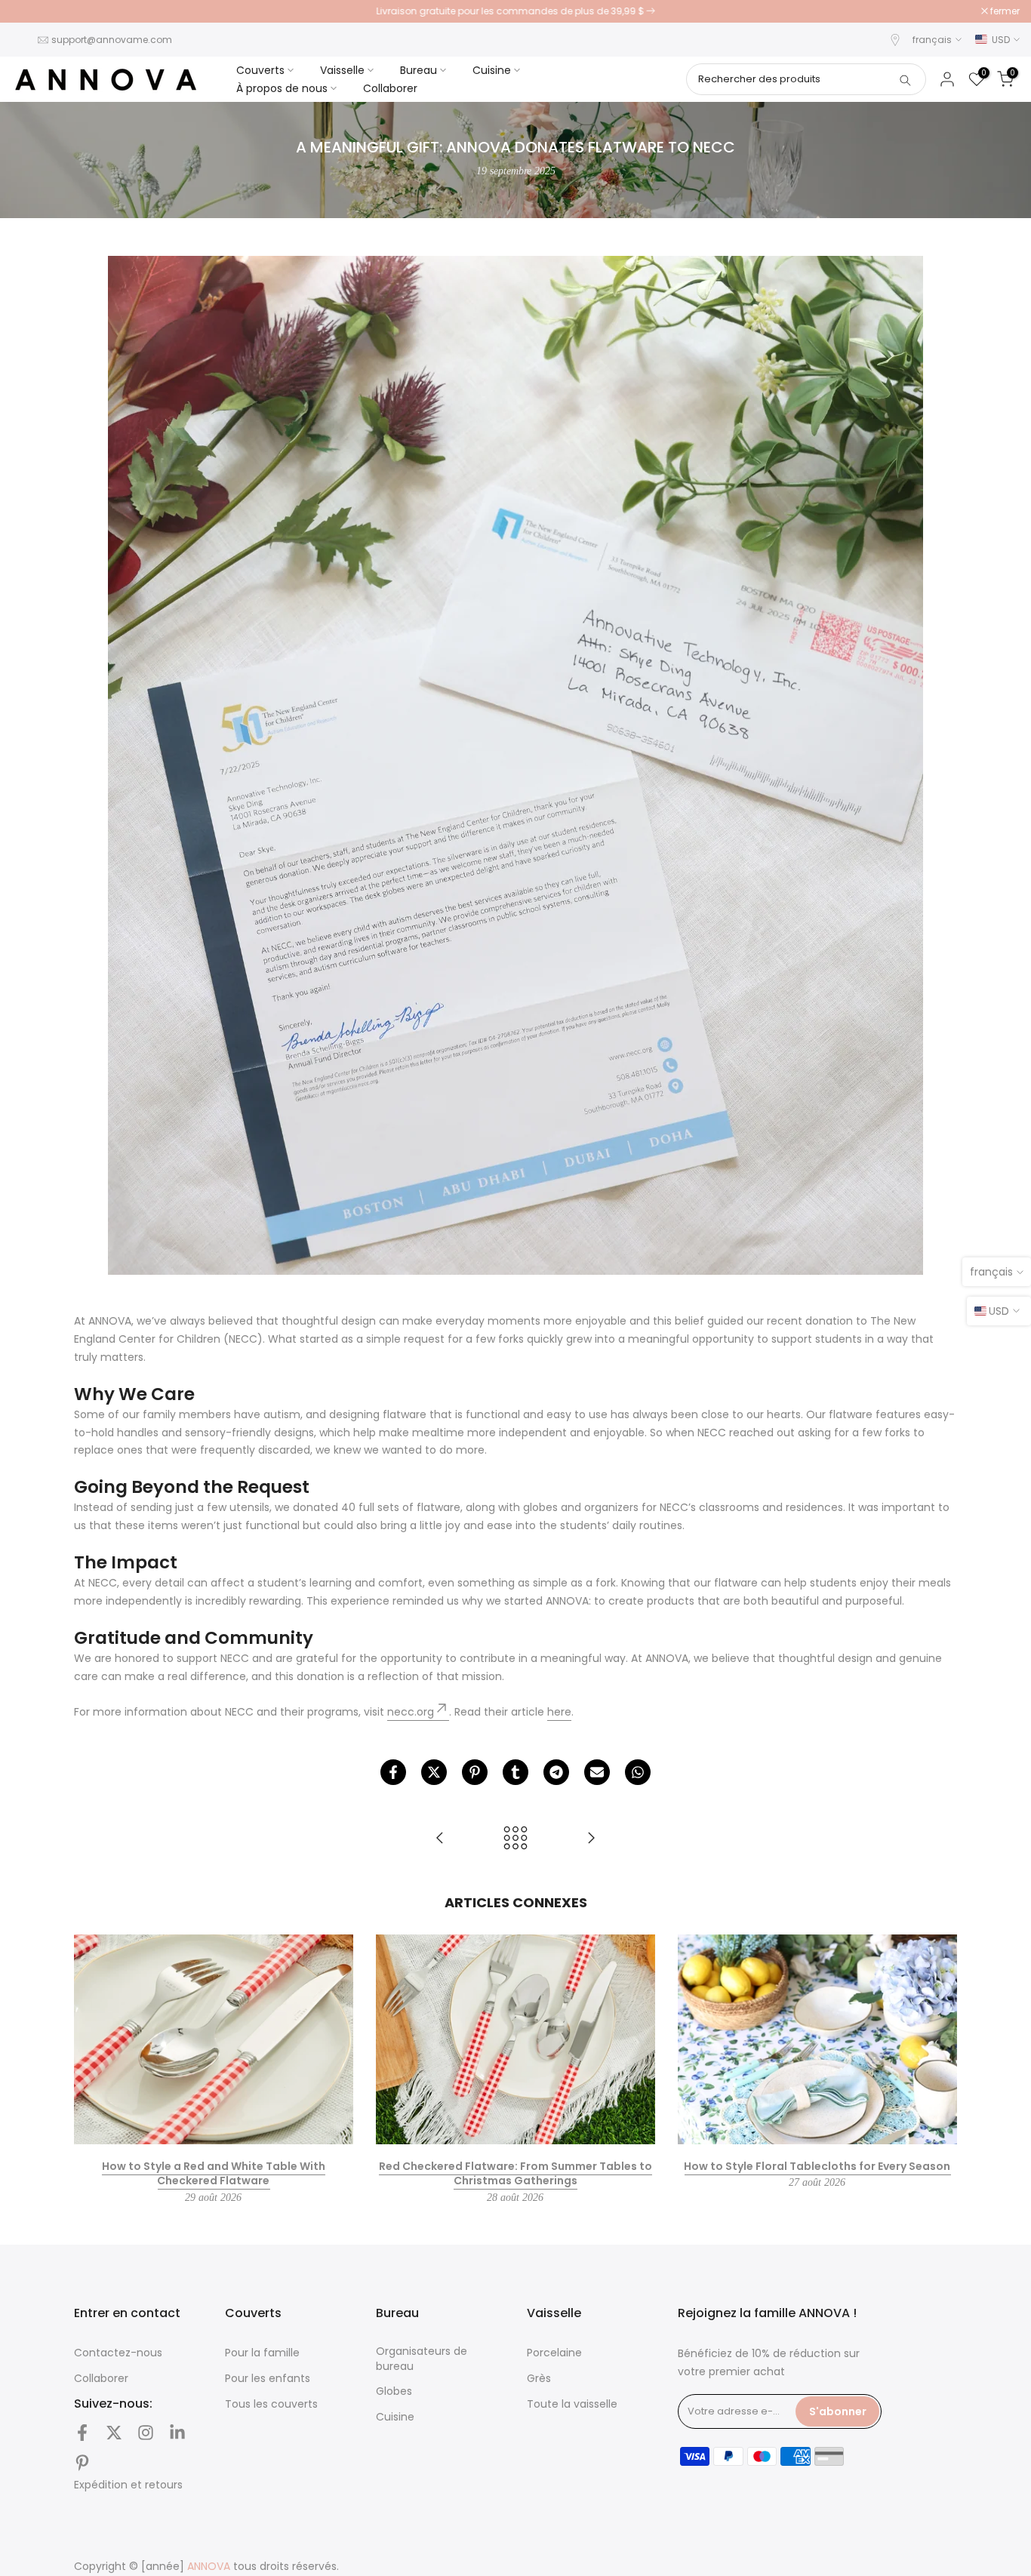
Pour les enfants (268, 2379)
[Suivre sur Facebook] (82, 2433)
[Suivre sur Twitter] (114, 2433)
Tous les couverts (271, 2404)
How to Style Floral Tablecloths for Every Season (817, 2166)
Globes (394, 2391)
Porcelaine (554, 2353)
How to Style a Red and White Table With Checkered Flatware (214, 2174)
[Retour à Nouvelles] (515, 1839)
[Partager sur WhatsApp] (638, 1772)
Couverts (260, 70)
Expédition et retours (128, 2485)
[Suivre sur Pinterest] (82, 2463)
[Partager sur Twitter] (434, 1772)
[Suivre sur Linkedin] (177, 2433)
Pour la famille (262, 2353)
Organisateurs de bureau (422, 2359)
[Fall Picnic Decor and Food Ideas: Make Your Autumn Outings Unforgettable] (440, 1839)
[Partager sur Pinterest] (475, 1772)
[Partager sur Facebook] (393, 1772)
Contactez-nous (118, 2353)
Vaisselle (342, 70)
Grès (539, 2379)
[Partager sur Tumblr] (515, 1772)
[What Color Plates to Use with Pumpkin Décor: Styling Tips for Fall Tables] (591, 1839)
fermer (34, 11)
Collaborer (390, 88)
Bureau (419, 70)
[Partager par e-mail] (597, 1772)
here (559, 1712)
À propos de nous (282, 88)
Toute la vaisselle (572, 2404)
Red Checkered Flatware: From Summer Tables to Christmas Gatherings (515, 2174)
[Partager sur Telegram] (556, 1772)
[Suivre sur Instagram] (146, 2433)
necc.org (411, 1712)
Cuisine (492, 70)
